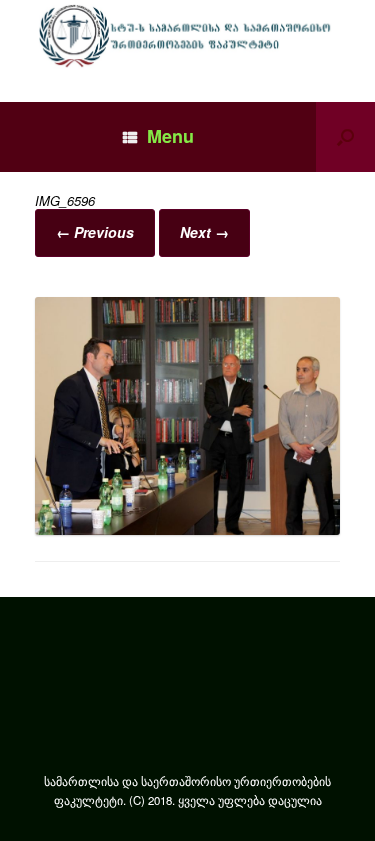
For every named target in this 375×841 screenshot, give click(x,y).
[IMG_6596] (187, 529)
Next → (204, 232)
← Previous (95, 232)
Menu (170, 136)
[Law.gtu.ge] (187, 36)
